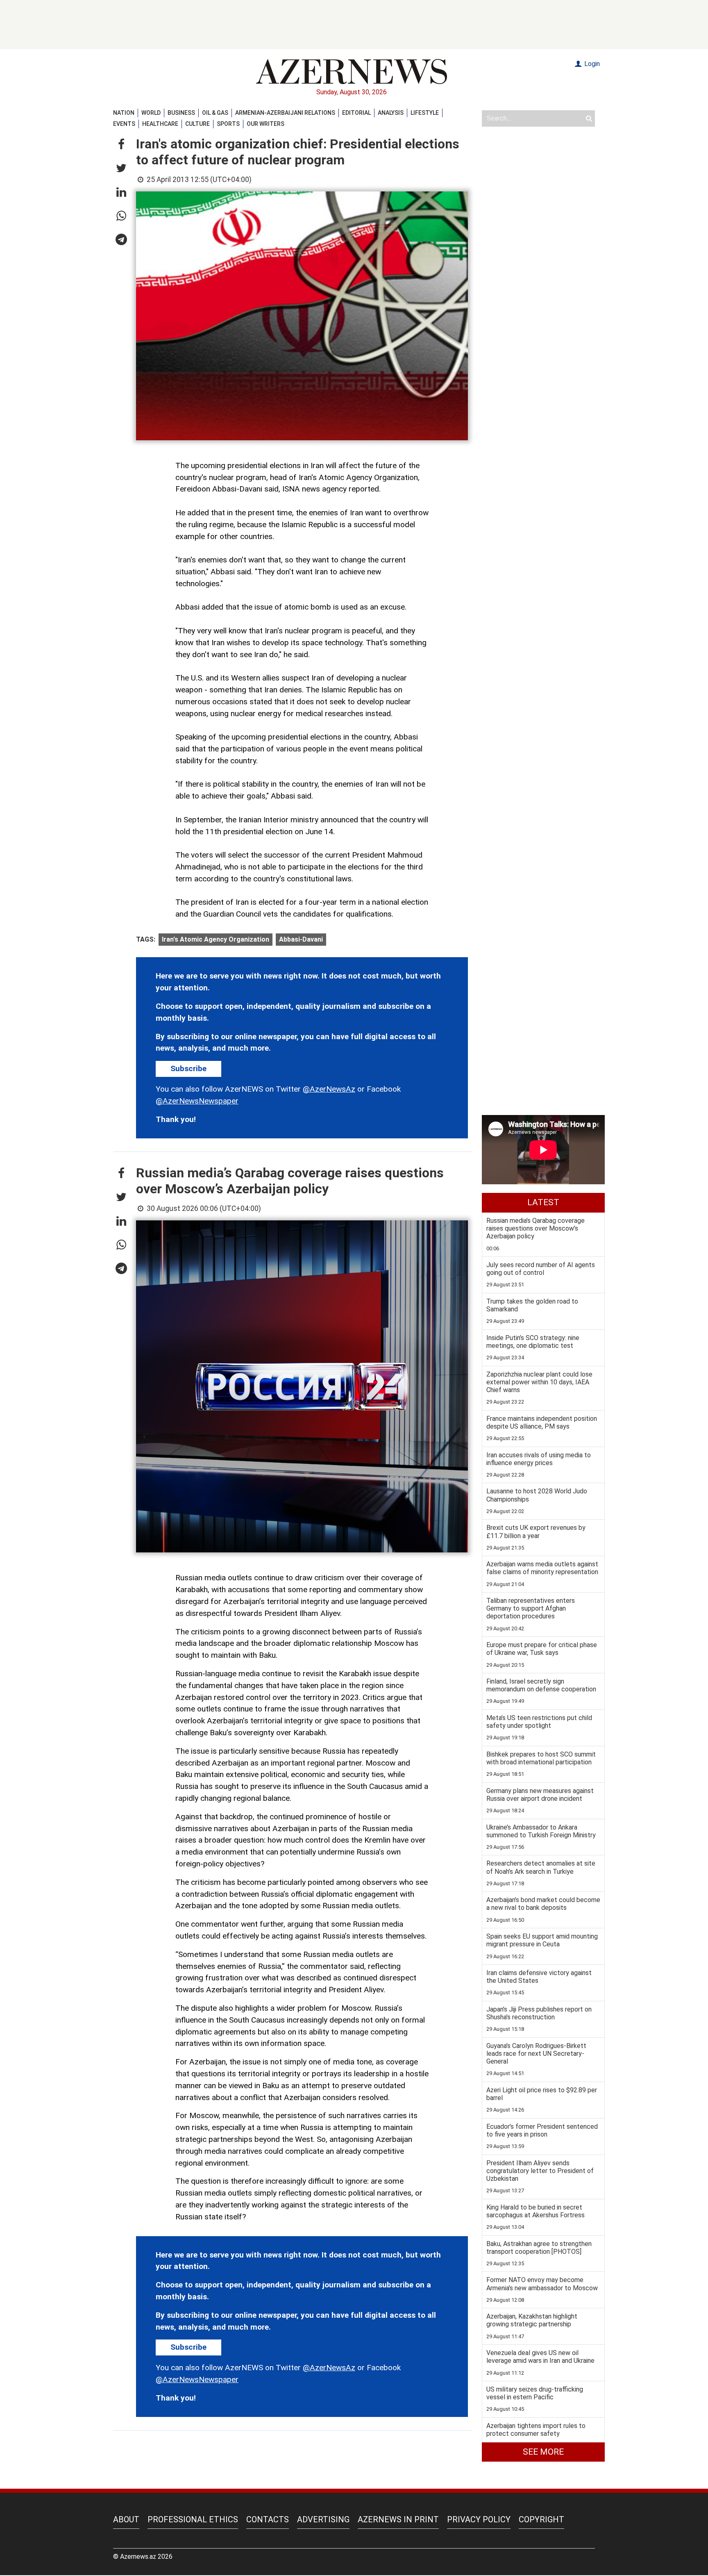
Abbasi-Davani (301, 939)
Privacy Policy (479, 2519)
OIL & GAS (215, 113)
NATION (124, 113)
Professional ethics (193, 2519)
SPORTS (228, 124)
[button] (121, 145)
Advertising (323, 2519)
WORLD (151, 113)
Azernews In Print (398, 2519)
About (126, 2519)
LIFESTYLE (425, 113)
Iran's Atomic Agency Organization (216, 939)
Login (591, 64)
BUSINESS (181, 113)
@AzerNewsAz (329, 1089)
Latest (543, 1202)
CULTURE (197, 124)
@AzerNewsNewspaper (197, 1101)
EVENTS (124, 124)
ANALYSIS (391, 113)
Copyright (541, 2519)
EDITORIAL (356, 113)
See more (543, 2452)
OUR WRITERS (265, 124)
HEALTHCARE (160, 124)
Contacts (268, 2519)
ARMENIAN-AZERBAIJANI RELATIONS (285, 113)
